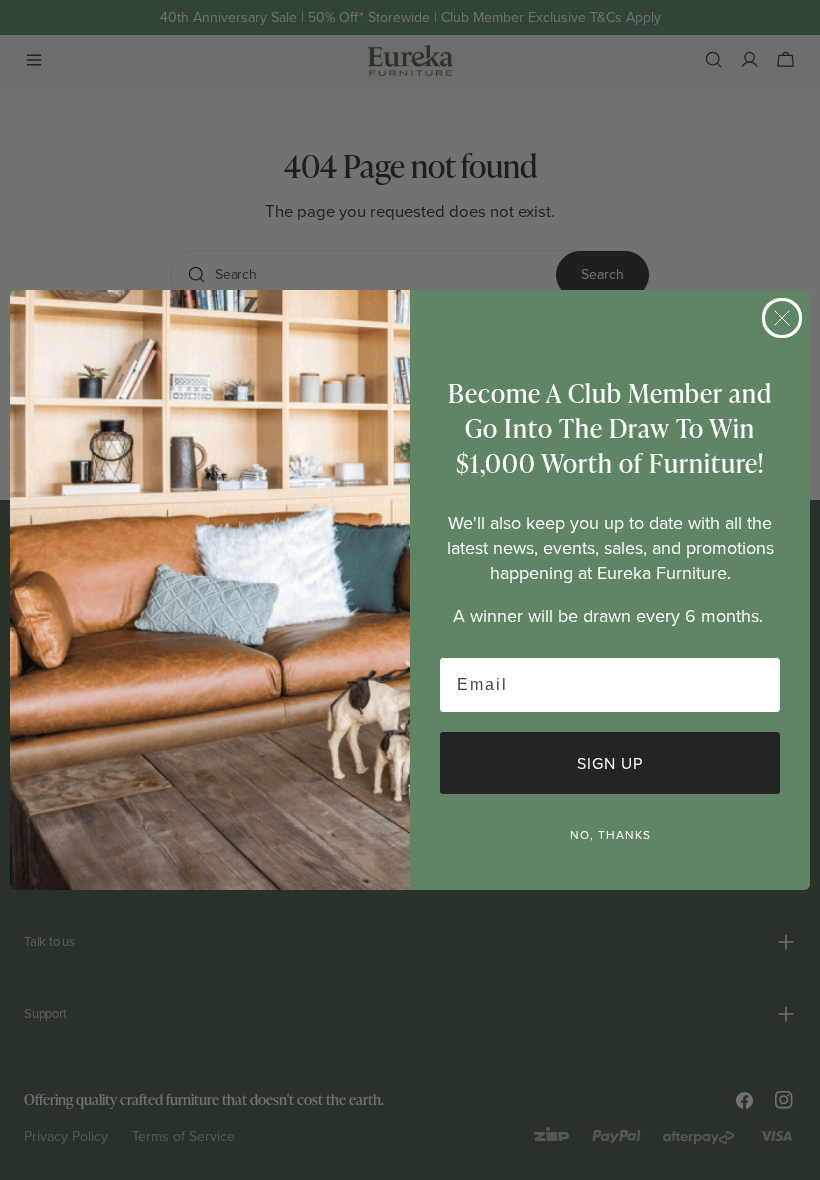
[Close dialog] (782, 318)
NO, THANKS (610, 834)
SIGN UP (610, 763)
